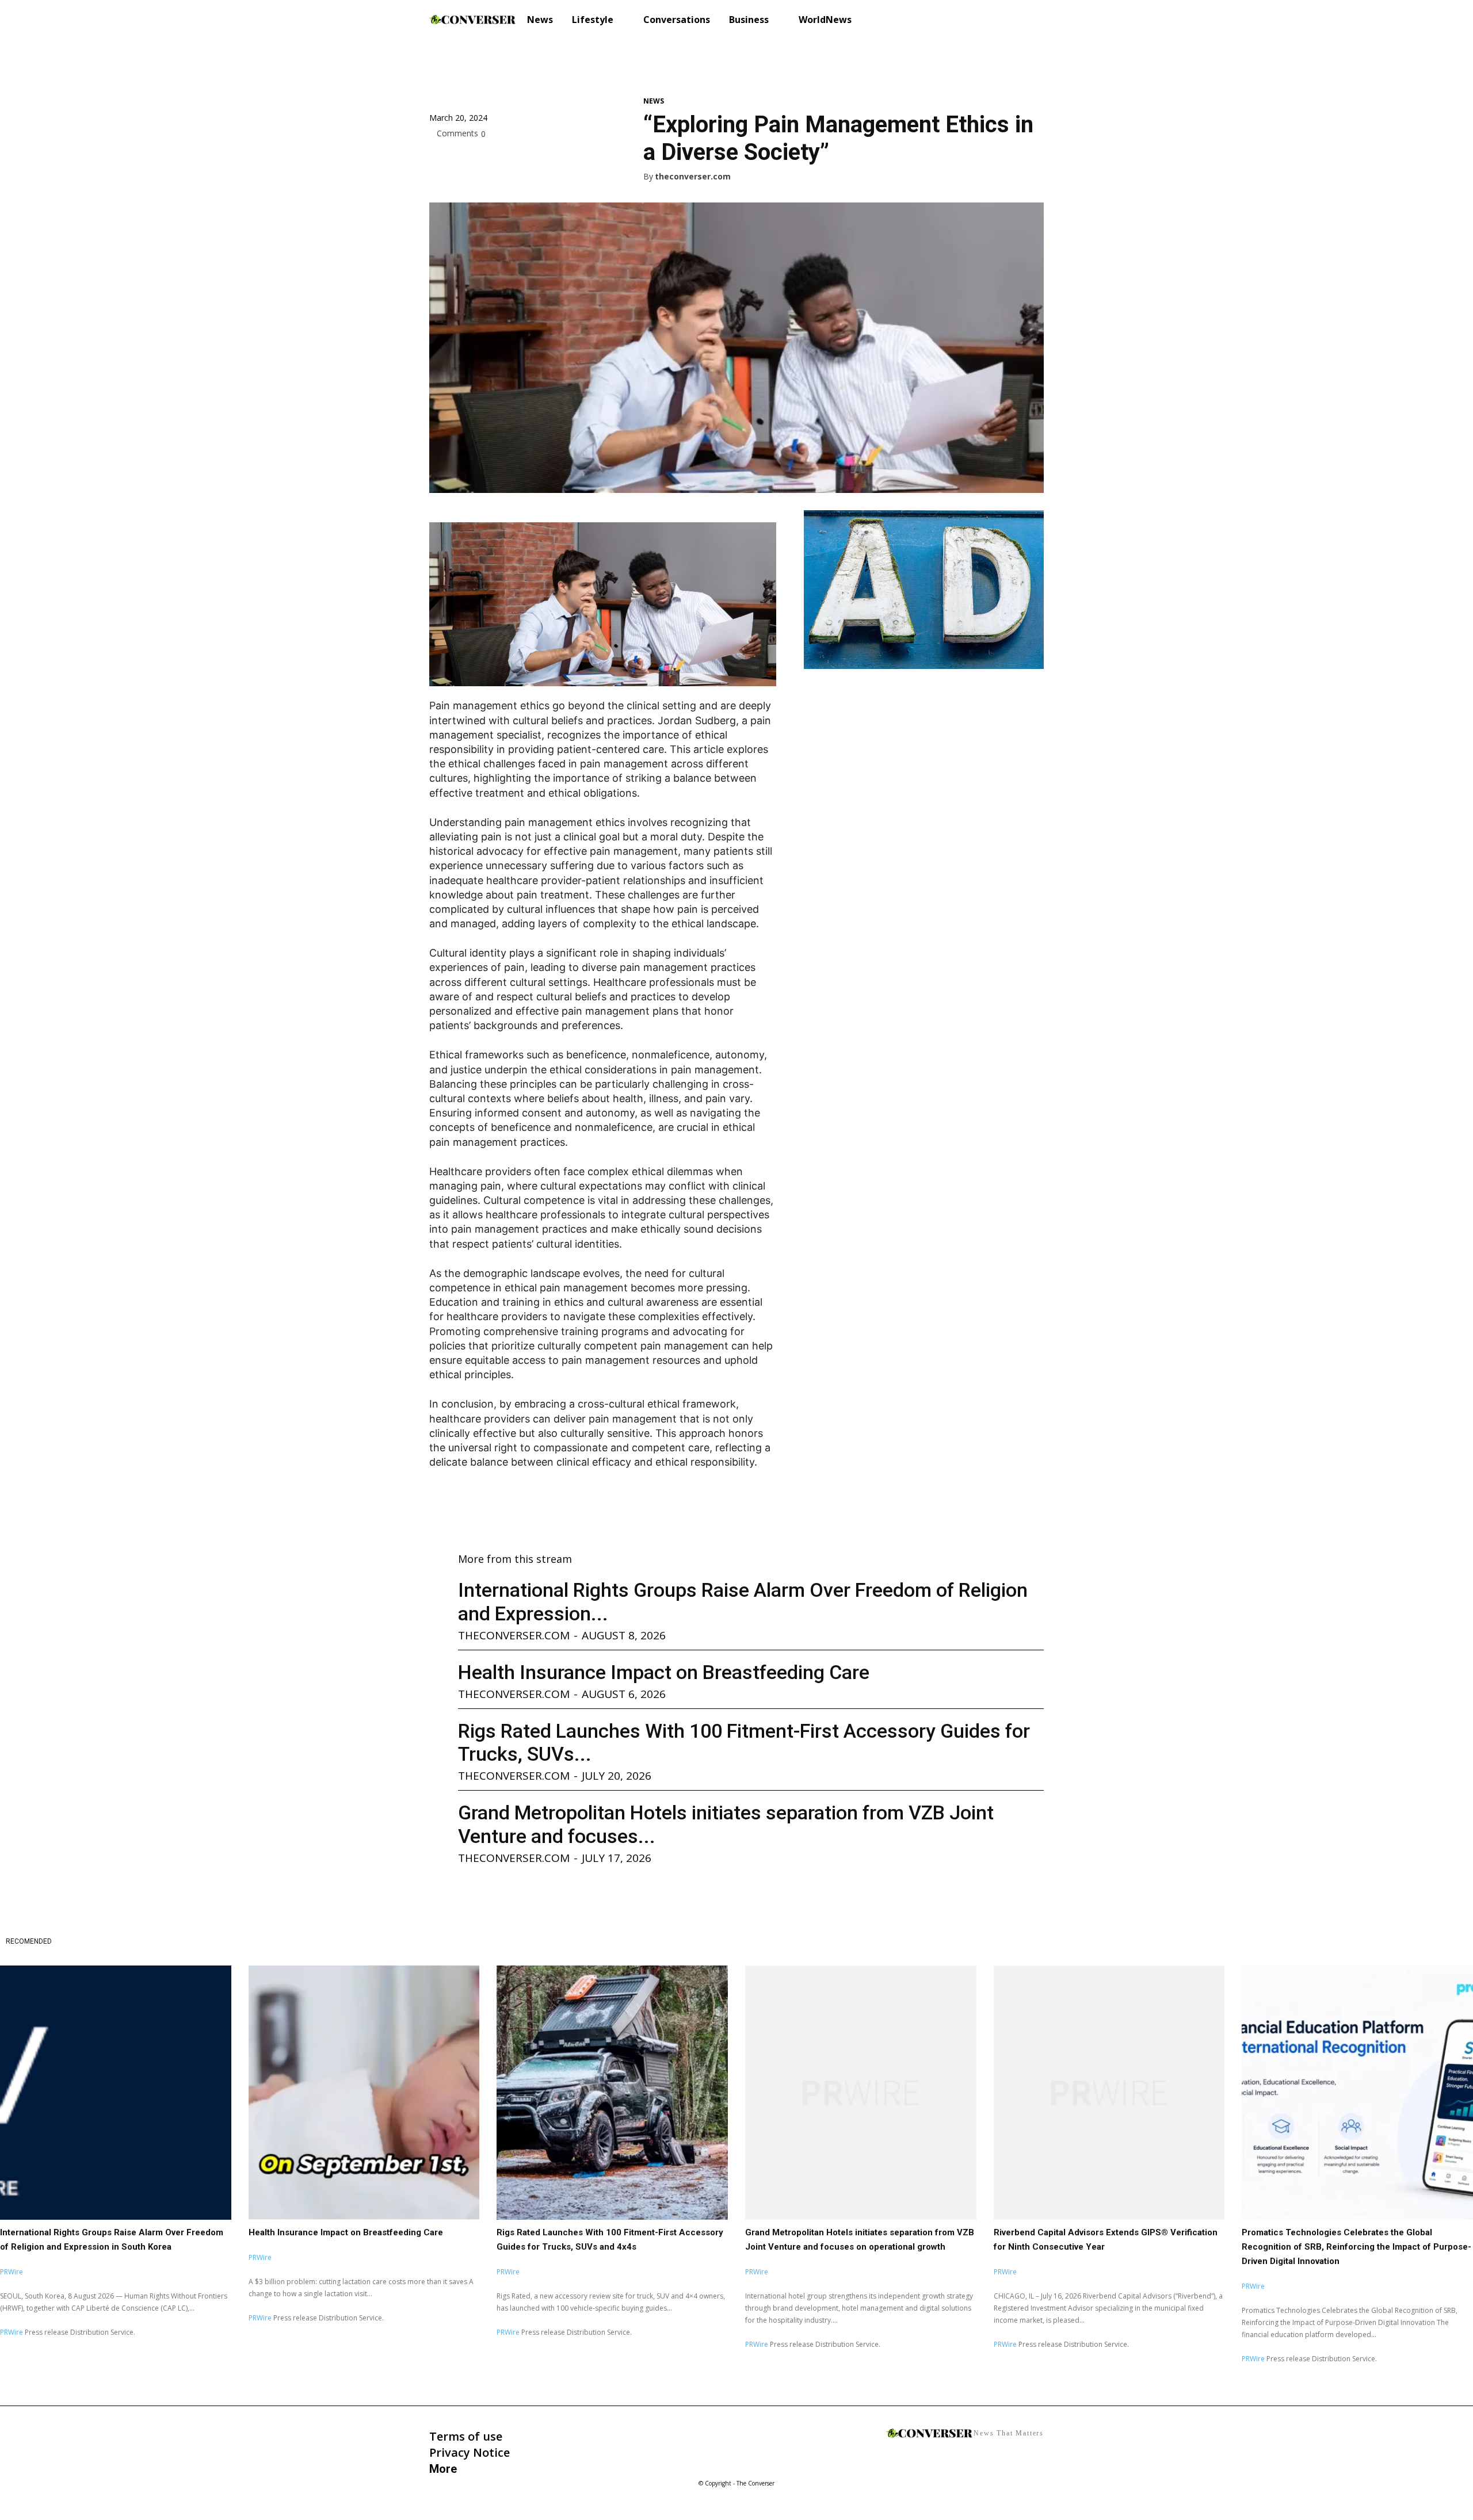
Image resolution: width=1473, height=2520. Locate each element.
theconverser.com (693, 177)
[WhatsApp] (520, 159)
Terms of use (466, 2436)
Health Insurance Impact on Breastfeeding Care (664, 1672)
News (654, 101)
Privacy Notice (470, 2452)
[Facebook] (441, 159)
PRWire (12, 2272)
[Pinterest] (494, 159)
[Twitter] (467, 159)
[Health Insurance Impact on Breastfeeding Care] (364, 2093)
